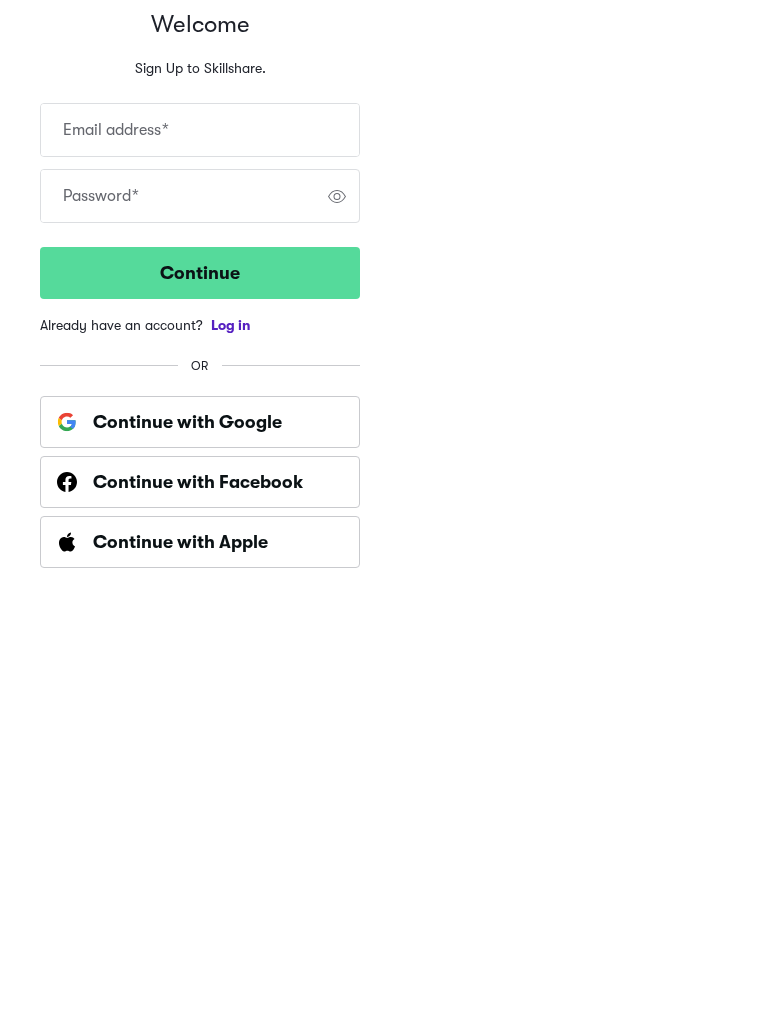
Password (101, 196)
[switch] (337, 196)
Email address (116, 130)
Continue (200, 273)
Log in (231, 325)
